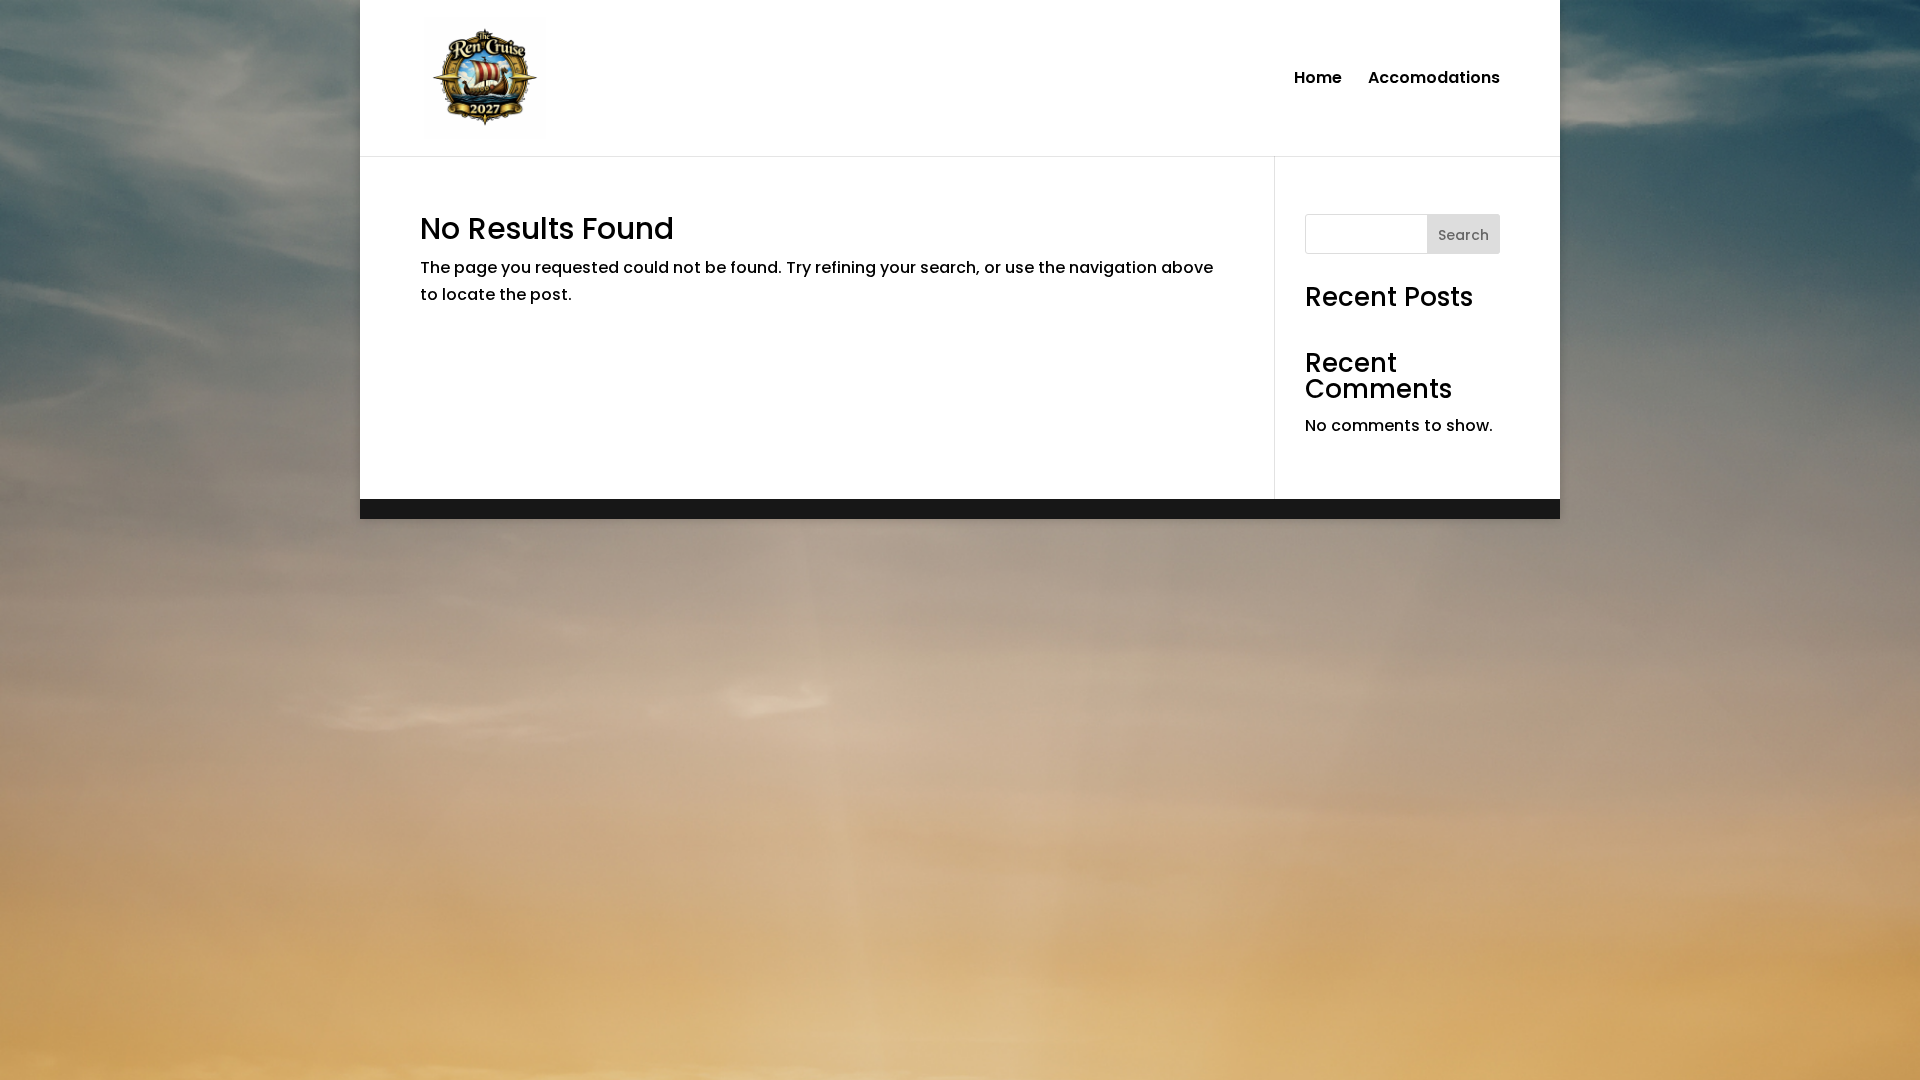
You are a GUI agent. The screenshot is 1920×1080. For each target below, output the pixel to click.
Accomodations (1434, 80)
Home (1318, 80)
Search (1463, 235)
